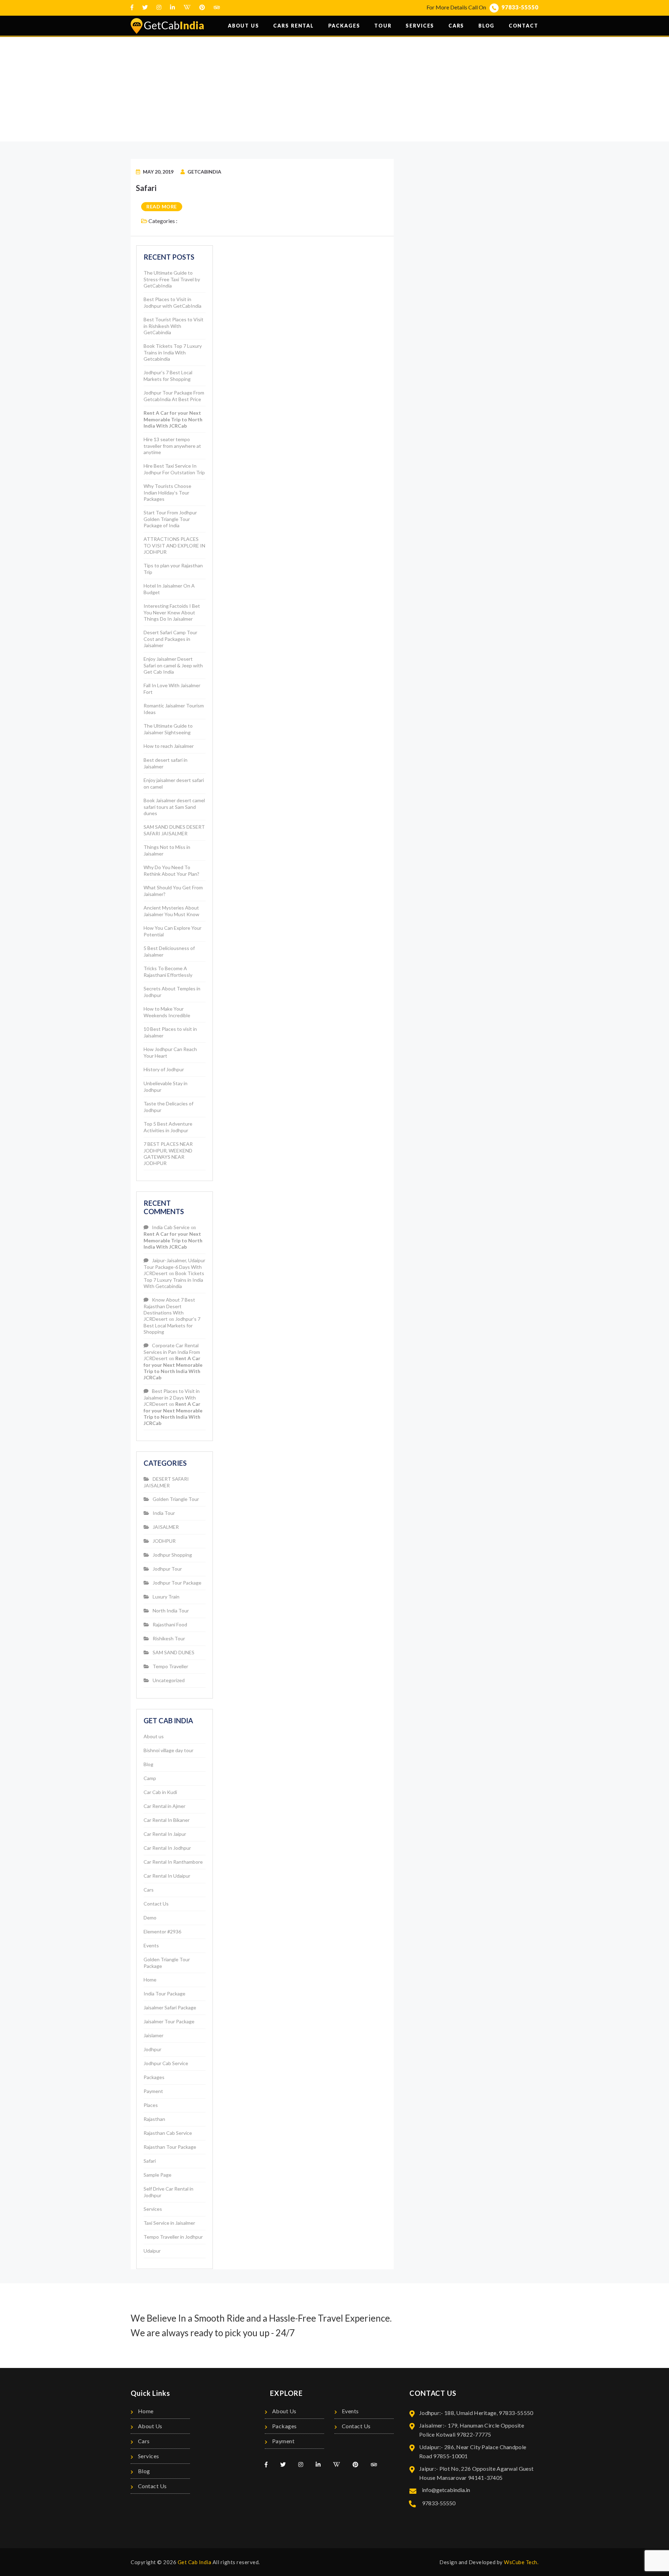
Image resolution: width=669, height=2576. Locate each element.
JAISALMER (166, 1527)
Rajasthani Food (170, 1624)
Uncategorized (169, 1680)
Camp (150, 1778)
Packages (344, 26)
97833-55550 (520, 7)
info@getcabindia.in (445, 2490)
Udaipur (152, 2251)
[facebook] (132, 7)
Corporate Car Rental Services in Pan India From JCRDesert (172, 1352)
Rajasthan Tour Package (170, 2147)
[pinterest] (202, 7)
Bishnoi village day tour (168, 1750)
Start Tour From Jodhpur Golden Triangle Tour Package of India (170, 519)
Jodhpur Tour (167, 1569)
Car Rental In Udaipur (167, 1876)
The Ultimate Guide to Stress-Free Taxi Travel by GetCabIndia (172, 279)
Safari (146, 188)
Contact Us (156, 1904)
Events (151, 1945)
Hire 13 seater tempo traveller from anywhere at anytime (172, 446)
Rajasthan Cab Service (168, 2133)
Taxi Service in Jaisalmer (169, 2223)
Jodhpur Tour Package (177, 1583)
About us (244, 26)
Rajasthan (154, 2119)
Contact (524, 26)
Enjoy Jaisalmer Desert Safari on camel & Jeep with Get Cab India (173, 665)
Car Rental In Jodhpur (167, 1848)
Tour (383, 26)
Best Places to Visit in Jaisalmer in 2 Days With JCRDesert (172, 1397)
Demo (150, 1918)
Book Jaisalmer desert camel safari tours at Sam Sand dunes (174, 807)
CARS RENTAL (294, 26)
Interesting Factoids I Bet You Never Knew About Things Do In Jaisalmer (172, 612)
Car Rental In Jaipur (165, 1834)
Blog (487, 26)
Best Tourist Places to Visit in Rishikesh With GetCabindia (174, 326)
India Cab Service (171, 1227)
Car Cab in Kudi (160, 1792)
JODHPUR (164, 1541)
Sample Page (157, 2175)
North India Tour (171, 1611)
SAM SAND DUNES (174, 1652)
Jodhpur (152, 2049)
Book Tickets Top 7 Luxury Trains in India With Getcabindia (173, 352)
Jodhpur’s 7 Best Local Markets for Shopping (172, 1325)
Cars (456, 26)
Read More (162, 206)
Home (321, 96)
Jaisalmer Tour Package (169, 2021)
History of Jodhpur (164, 1069)
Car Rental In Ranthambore (173, 1862)
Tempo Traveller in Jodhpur (173, 2237)
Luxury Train (166, 1597)
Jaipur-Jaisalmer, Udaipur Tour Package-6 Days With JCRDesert (174, 1267)
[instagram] (159, 7)
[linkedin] (172, 7)
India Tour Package (164, 1994)
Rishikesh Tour (169, 1638)
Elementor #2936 (162, 1931)
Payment (153, 2091)
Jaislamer (153, 2035)
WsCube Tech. (521, 2562)
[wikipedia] (187, 7)
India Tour (164, 1513)
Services (420, 26)
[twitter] (145, 7)
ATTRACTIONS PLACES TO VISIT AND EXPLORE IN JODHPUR (174, 545)
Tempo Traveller (170, 1666)
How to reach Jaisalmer (169, 746)
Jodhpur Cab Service (166, 2063)
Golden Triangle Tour (176, 1499)
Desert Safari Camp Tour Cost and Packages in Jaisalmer (170, 639)
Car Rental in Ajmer (164, 1806)
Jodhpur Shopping (172, 1555)
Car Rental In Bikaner (167, 1820)
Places (151, 2105)
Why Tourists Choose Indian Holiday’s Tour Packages (167, 492)
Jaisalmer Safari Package (170, 2007)
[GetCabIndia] (167, 26)
